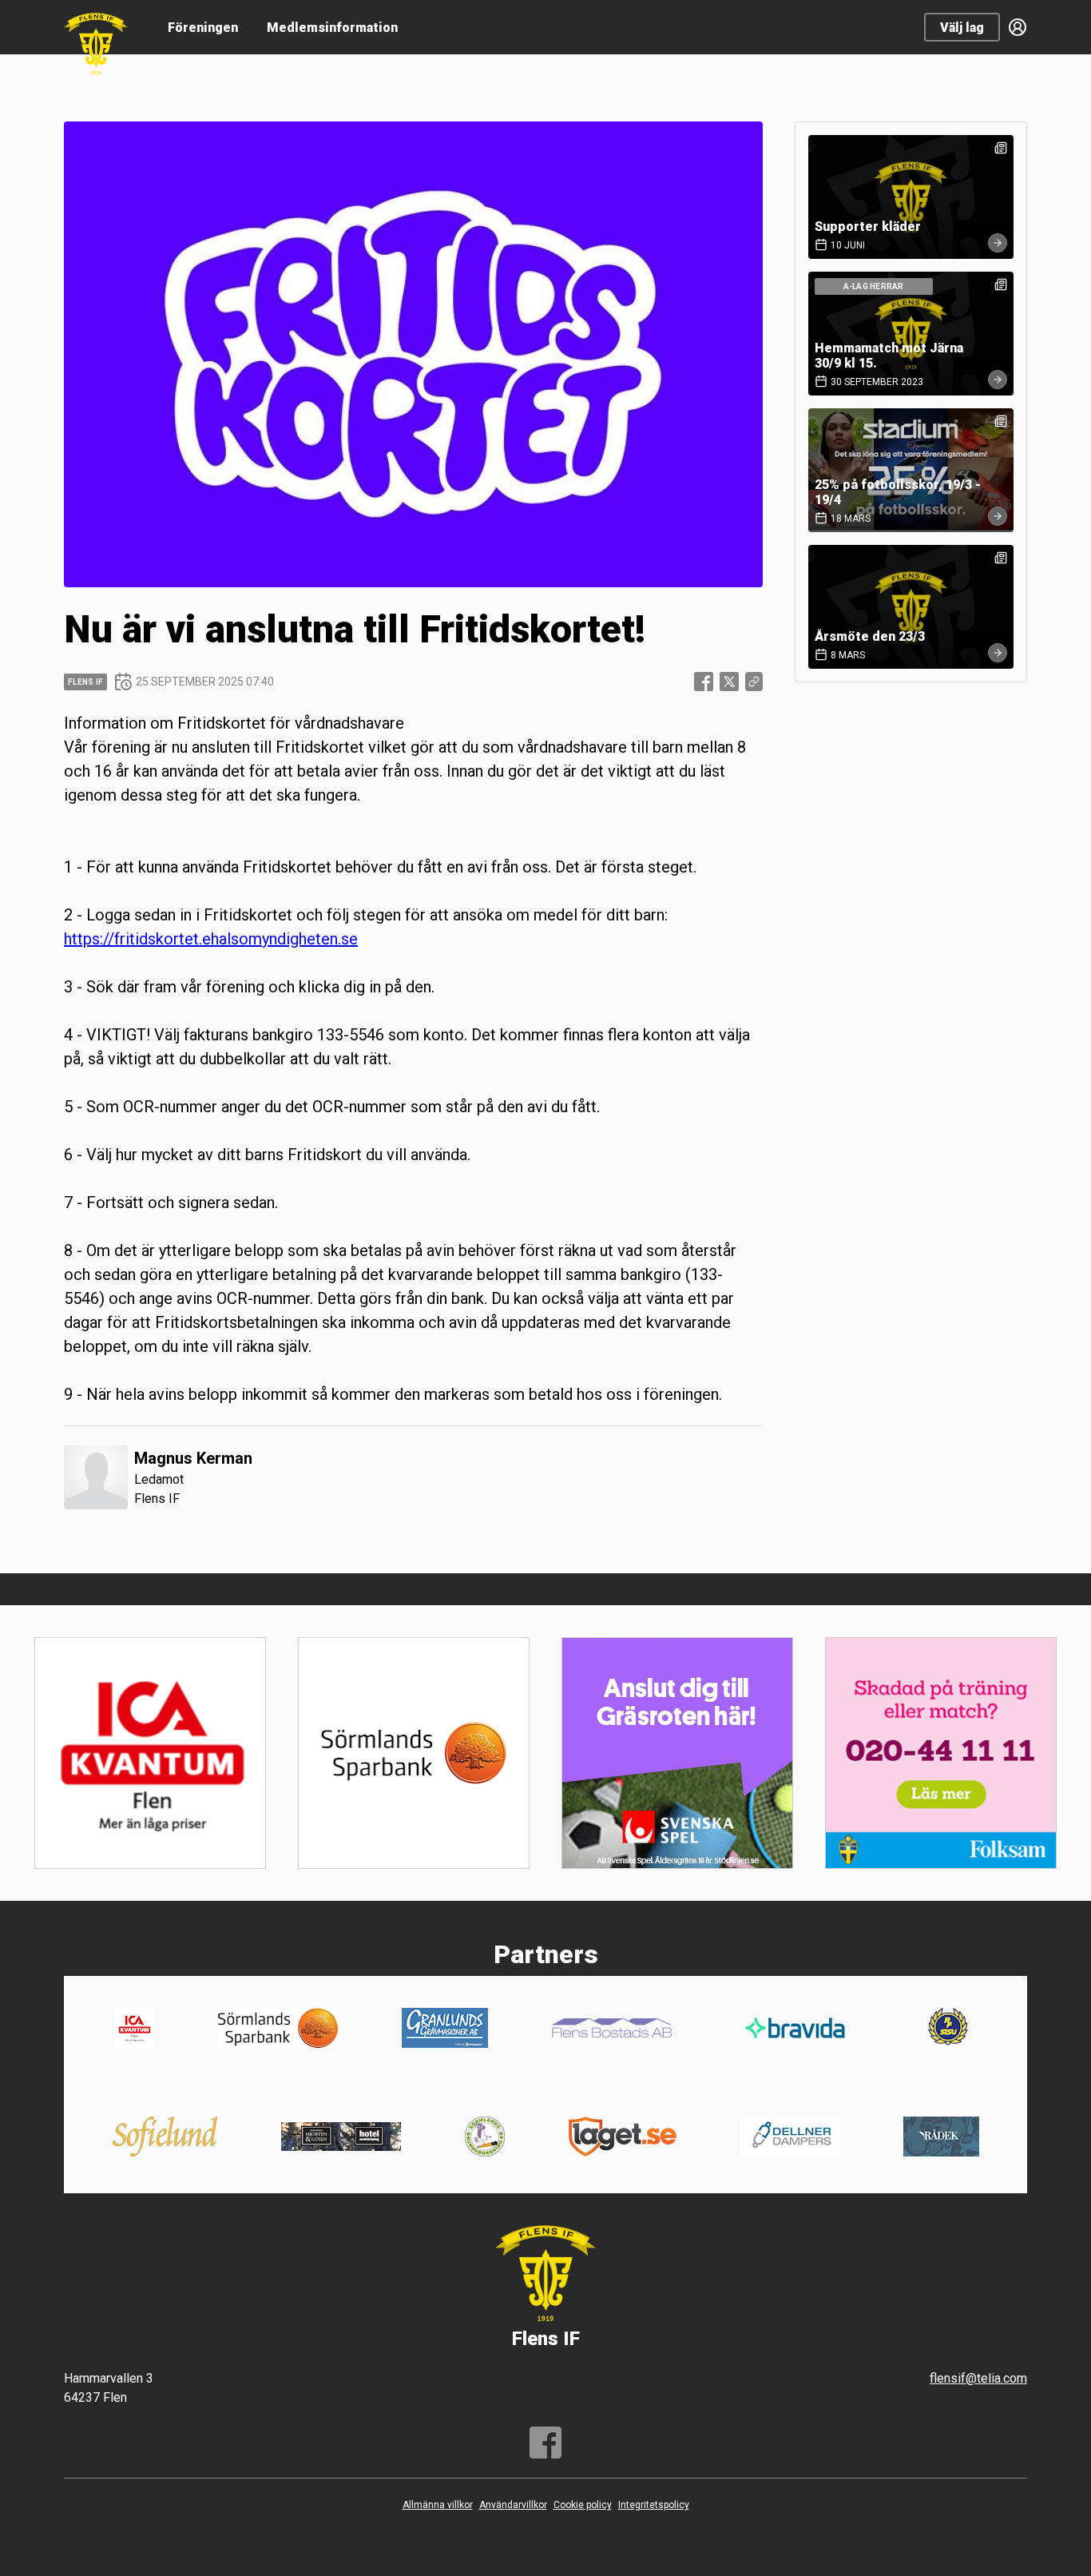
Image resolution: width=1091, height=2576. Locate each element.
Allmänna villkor (438, 2505)
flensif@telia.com (978, 2378)
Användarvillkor (513, 2505)
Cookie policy (583, 2505)
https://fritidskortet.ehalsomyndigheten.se (211, 939)
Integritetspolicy (654, 2505)
